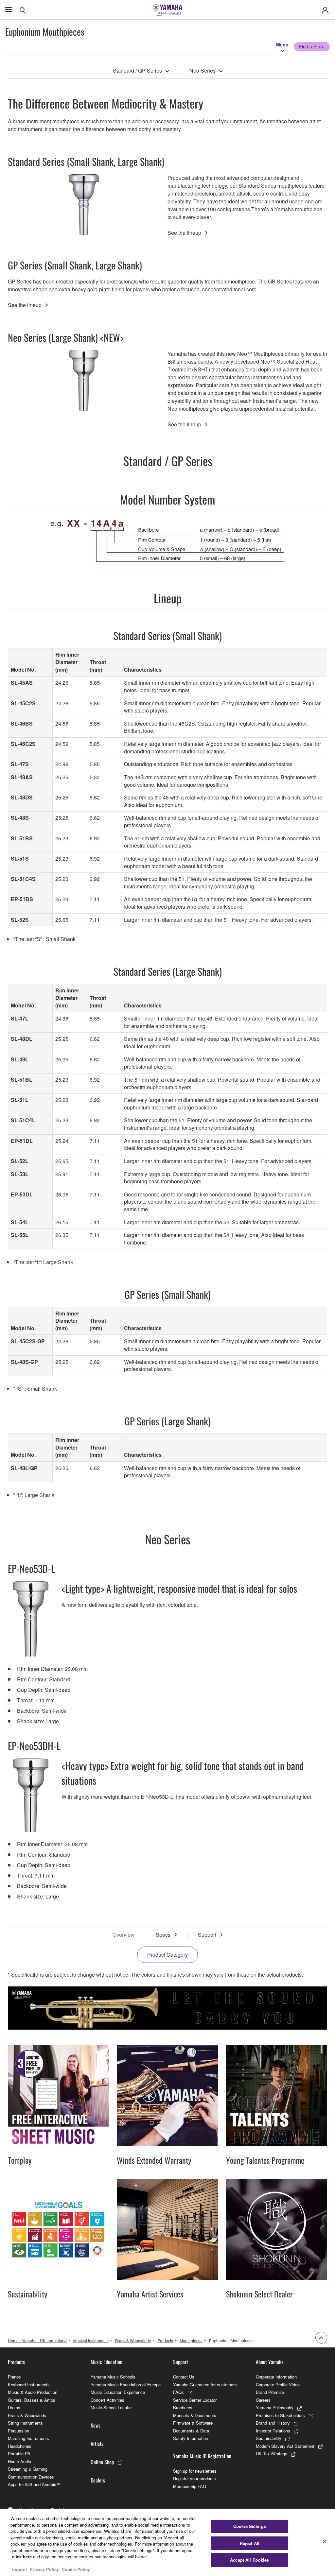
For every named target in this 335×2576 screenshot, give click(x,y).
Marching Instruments (28, 2438)
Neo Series (203, 70)
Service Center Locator (195, 2400)
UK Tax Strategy (272, 2454)
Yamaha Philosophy (275, 2407)
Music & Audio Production (33, 2392)
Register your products (194, 2478)
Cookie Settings (250, 2526)
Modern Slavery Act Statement (285, 2446)
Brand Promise (270, 2392)
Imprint (19, 2569)
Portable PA (19, 2454)
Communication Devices (31, 2477)
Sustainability (269, 2438)
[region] (167, 2542)
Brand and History (273, 2423)
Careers (263, 2400)
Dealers (98, 2480)
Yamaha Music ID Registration (202, 2456)
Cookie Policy (76, 2569)
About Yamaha (270, 2362)
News (96, 2425)
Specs (163, 1935)
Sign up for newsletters (195, 2471)
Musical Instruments (91, 2340)
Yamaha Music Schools (113, 2377)
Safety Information (191, 2438)
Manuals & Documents (195, 2415)
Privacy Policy (44, 2569)
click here (22, 2557)
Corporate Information (276, 2377)
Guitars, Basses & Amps (32, 2400)
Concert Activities (107, 2400)
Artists (97, 2444)
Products (165, 2340)
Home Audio (19, 2461)
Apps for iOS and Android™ (34, 2484)
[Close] (325, 2542)
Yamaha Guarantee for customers (205, 2385)
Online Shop (102, 2462)
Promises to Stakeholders (280, 2415)
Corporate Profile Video (278, 2385)
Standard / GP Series (137, 70)
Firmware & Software (193, 2423)
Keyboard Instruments (29, 2385)
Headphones (20, 2446)
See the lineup (184, 233)
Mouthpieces (191, 2340)
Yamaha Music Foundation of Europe (126, 2385)
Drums (14, 2407)
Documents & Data (191, 2431)
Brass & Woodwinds (133, 2340)
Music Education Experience (118, 2392)
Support (207, 1935)
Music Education (106, 2362)
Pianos (14, 2377)
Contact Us (184, 2377)
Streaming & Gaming (28, 2469)
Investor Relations (273, 2431)
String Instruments (25, 2423)
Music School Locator (111, 2407)
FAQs (178, 2392)
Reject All (250, 2543)
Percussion (18, 2431)
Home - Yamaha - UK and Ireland (37, 2340)
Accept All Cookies (249, 2560)
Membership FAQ (190, 2486)
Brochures (183, 2407)
